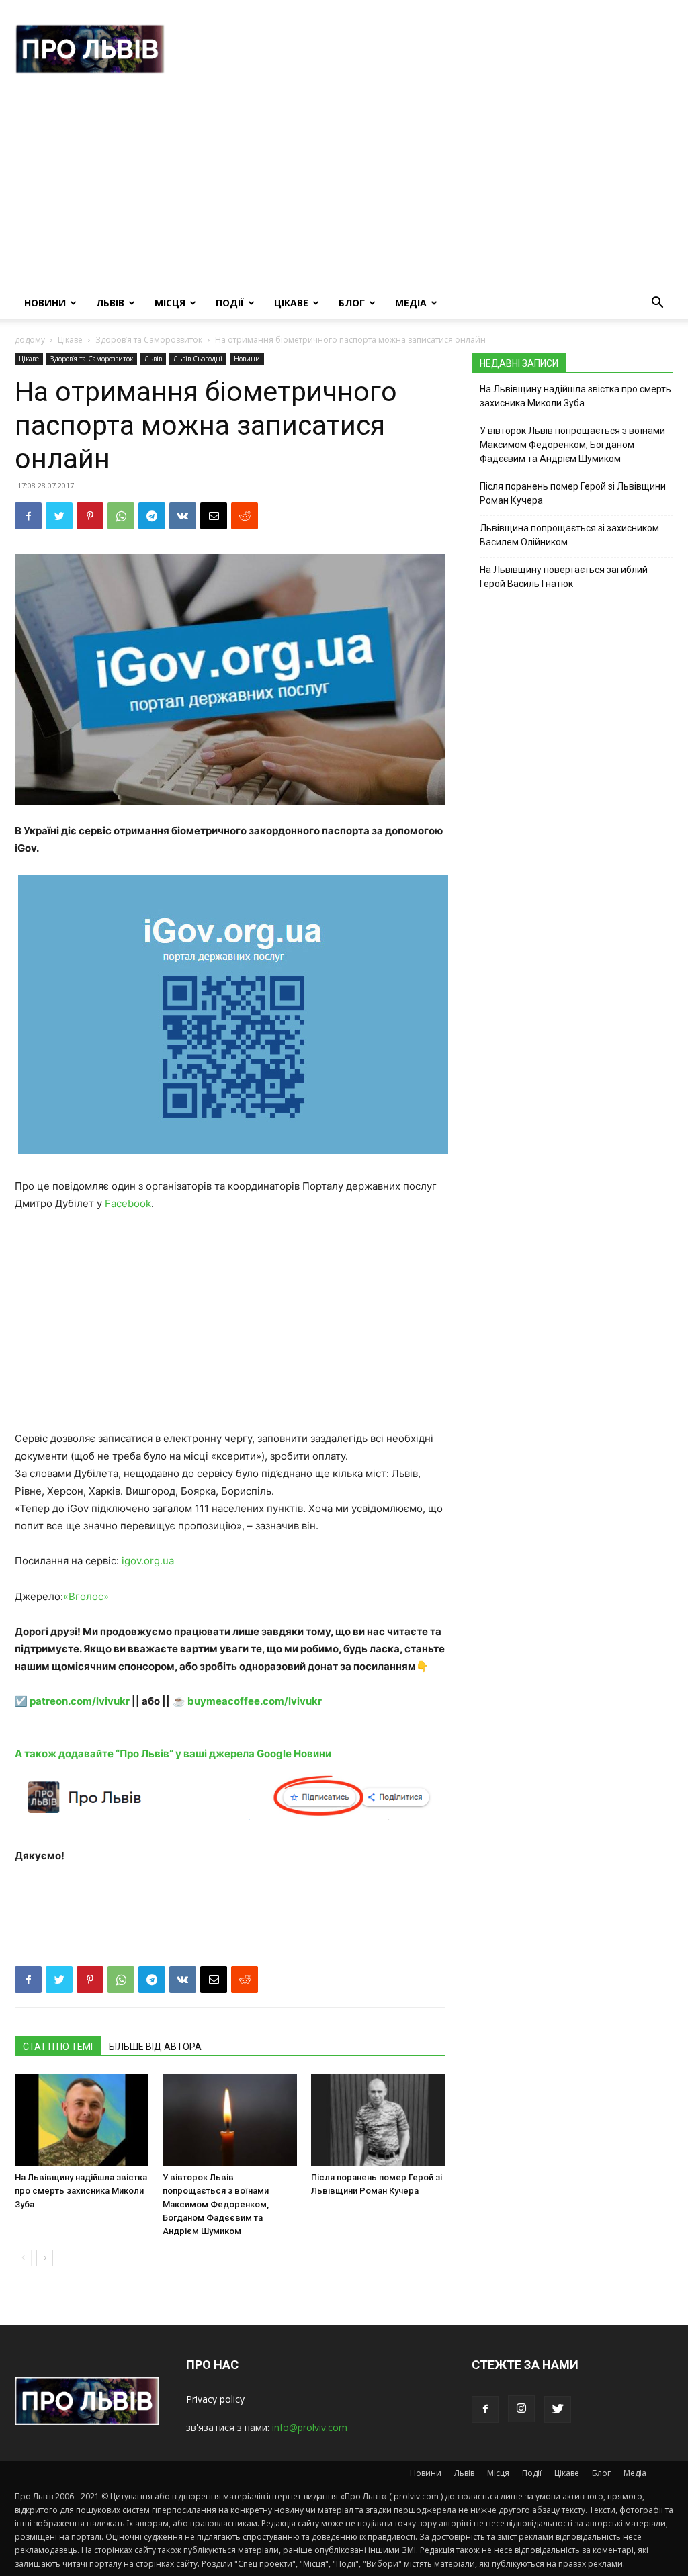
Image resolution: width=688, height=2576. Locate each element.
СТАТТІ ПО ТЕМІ (58, 2047)
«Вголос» (86, 1596)
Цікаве (291, 303)
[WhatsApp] (121, 516)
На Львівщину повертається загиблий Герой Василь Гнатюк (564, 577)
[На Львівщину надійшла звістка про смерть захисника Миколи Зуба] (82, 2120)
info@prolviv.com (310, 2427)
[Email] (214, 516)
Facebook (128, 1203)
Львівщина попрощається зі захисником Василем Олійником (569, 535)
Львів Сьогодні (198, 359)
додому (30, 340)
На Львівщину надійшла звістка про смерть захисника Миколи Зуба (81, 2191)
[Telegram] (152, 516)
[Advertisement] (344, 186)
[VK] (183, 516)
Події (230, 303)
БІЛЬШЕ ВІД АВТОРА (155, 2047)
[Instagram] (521, 2409)
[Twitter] (59, 516)
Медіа (411, 303)
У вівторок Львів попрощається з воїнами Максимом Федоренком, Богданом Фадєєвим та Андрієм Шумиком (216, 2204)
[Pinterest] (90, 516)
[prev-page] (23, 2258)
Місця (170, 303)
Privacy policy (215, 2399)
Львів (110, 303)
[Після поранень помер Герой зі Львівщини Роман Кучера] (378, 2120)
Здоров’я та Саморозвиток (149, 340)
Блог (352, 303)
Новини (45, 303)
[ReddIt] (245, 516)
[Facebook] (28, 516)
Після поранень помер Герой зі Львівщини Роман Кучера (573, 493)
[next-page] (45, 2258)
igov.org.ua (148, 1561)
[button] (657, 304)
